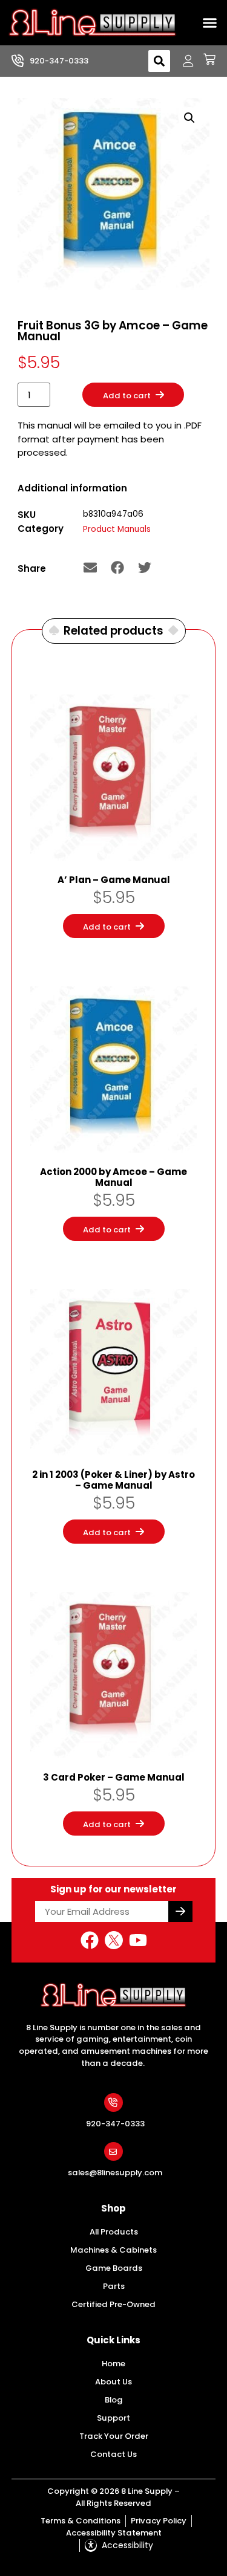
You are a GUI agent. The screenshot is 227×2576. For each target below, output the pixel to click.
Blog (114, 2400)
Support (113, 2418)
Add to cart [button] (107, 927)
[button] (210, 23)
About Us (113, 2382)
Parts (114, 2286)
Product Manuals (117, 529)
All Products (114, 2232)
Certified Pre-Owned (113, 2304)
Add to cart (126, 396)
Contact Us (113, 2454)
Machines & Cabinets (113, 2250)
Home (113, 2364)
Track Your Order (114, 2436)
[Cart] (205, 59)
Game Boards (114, 2268)
